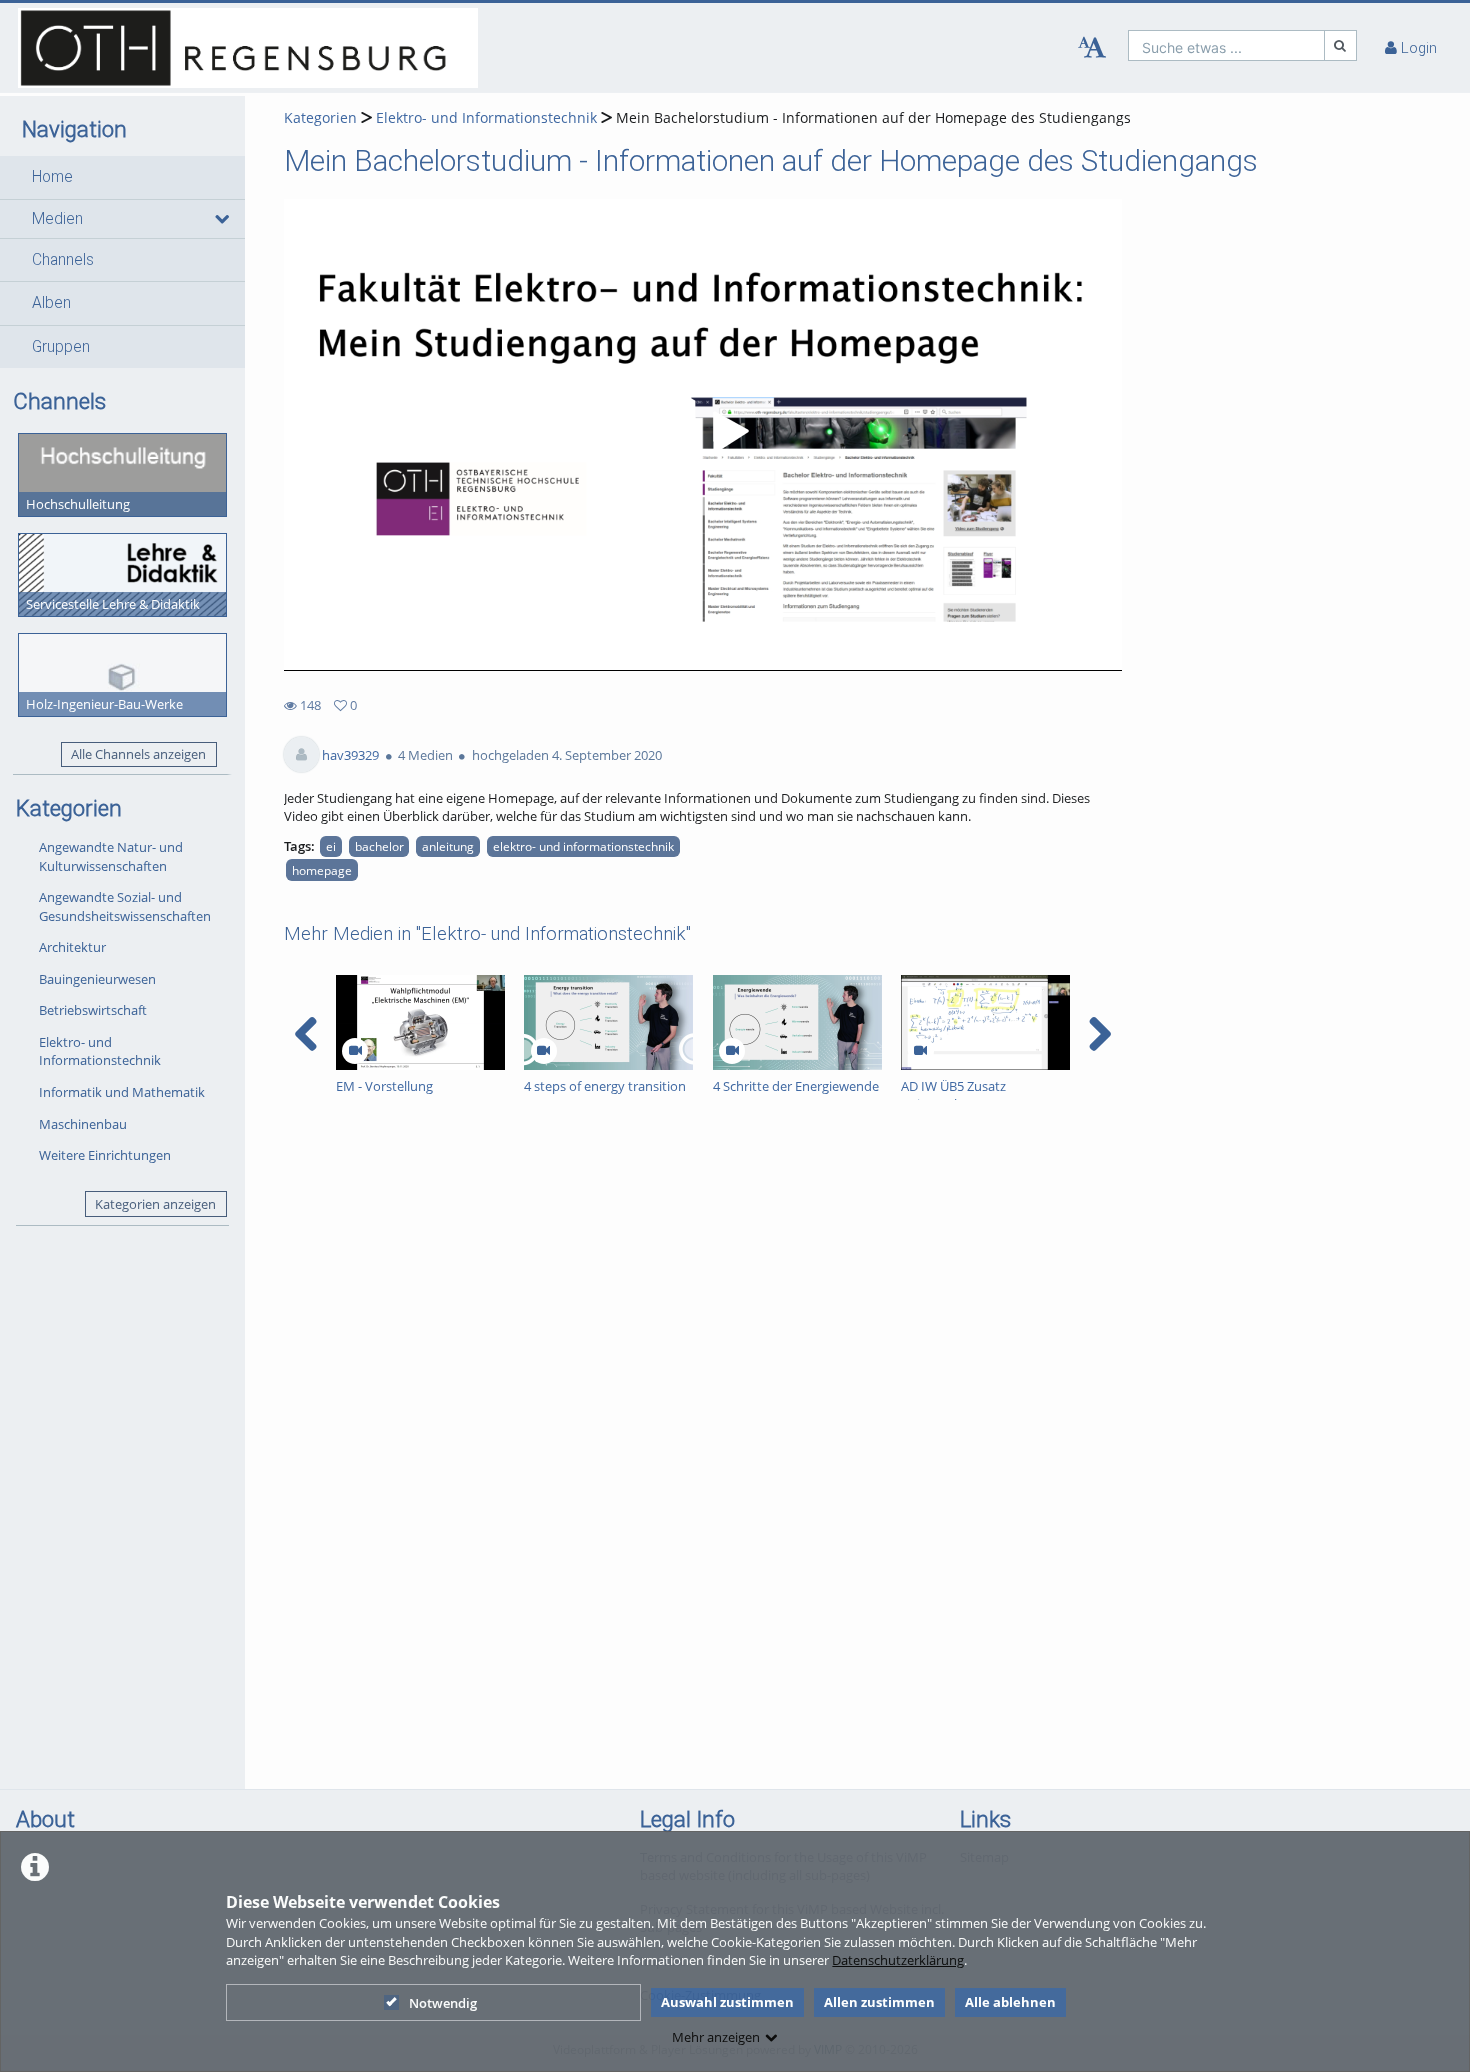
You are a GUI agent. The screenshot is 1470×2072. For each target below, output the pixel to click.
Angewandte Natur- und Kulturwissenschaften (111, 856)
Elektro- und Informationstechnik (100, 1051)
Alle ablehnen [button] (1010, 2002)
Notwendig (443, 2003)
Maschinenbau (83, 1124)
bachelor (379, 846)
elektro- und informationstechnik (583, 846)
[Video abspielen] (703, 435)
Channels (63, 260)
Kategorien (320, 117)
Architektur (72, 947)
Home (52, 177)
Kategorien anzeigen (155, 1204)
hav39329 (350, 755)
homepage (322, 870)
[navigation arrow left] (306, 1034)
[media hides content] (220, 219)
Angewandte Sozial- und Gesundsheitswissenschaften (125, 906)
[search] (1226, 45)
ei (331, 846)
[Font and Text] (1092, 48)
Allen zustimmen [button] (879, 2002)
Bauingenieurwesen (97, 979)
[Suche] (1341, 45)
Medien (57, 219)
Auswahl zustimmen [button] (727, 2002)
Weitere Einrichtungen (105, 1155)
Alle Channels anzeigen (138, 754)
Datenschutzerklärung (898, 1960)
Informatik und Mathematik (122, 1092)
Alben (51, 303)
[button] (122, 177)
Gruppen (61, 347)
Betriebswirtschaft (93, 1010)
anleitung (448, 846)
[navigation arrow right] (1099, 1034)
